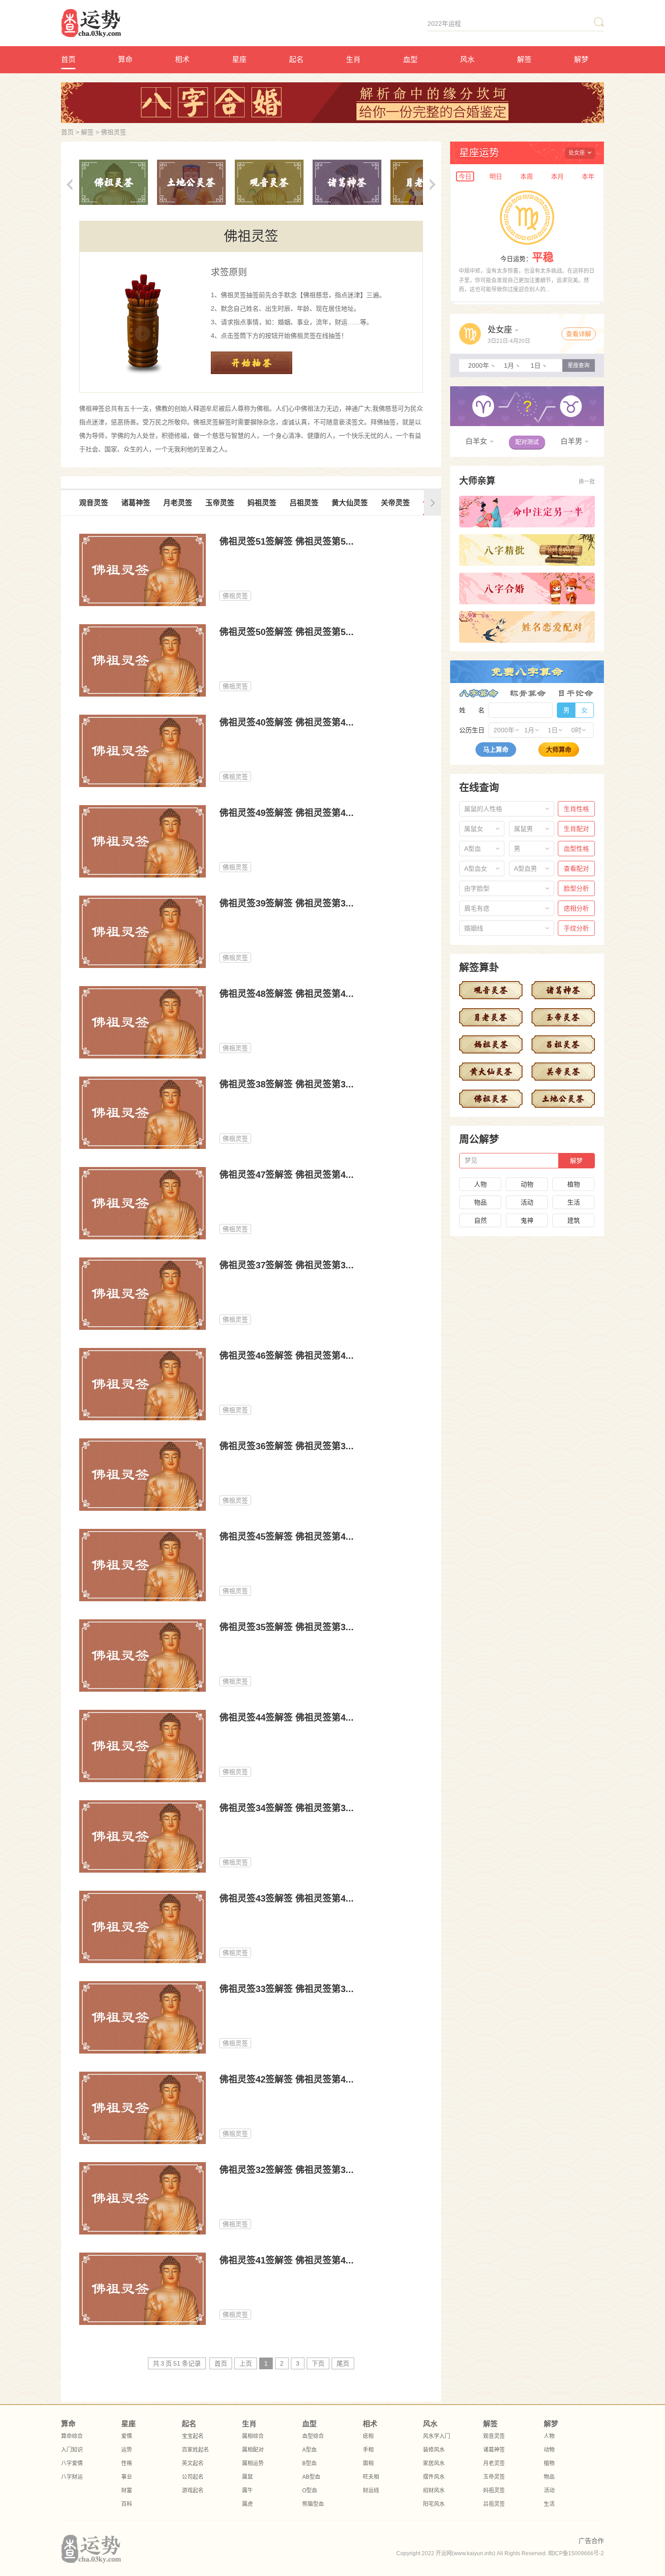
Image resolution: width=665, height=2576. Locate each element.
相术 (182, 59)
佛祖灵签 (114, 132)
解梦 (581, 59)
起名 (296, 59)
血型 (410, 59)
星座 (239, 59)
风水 (467, 59)
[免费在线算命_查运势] (122, 24)
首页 (68, 59)
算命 (125, 59)
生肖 (353, 59)
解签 (524, 59)
